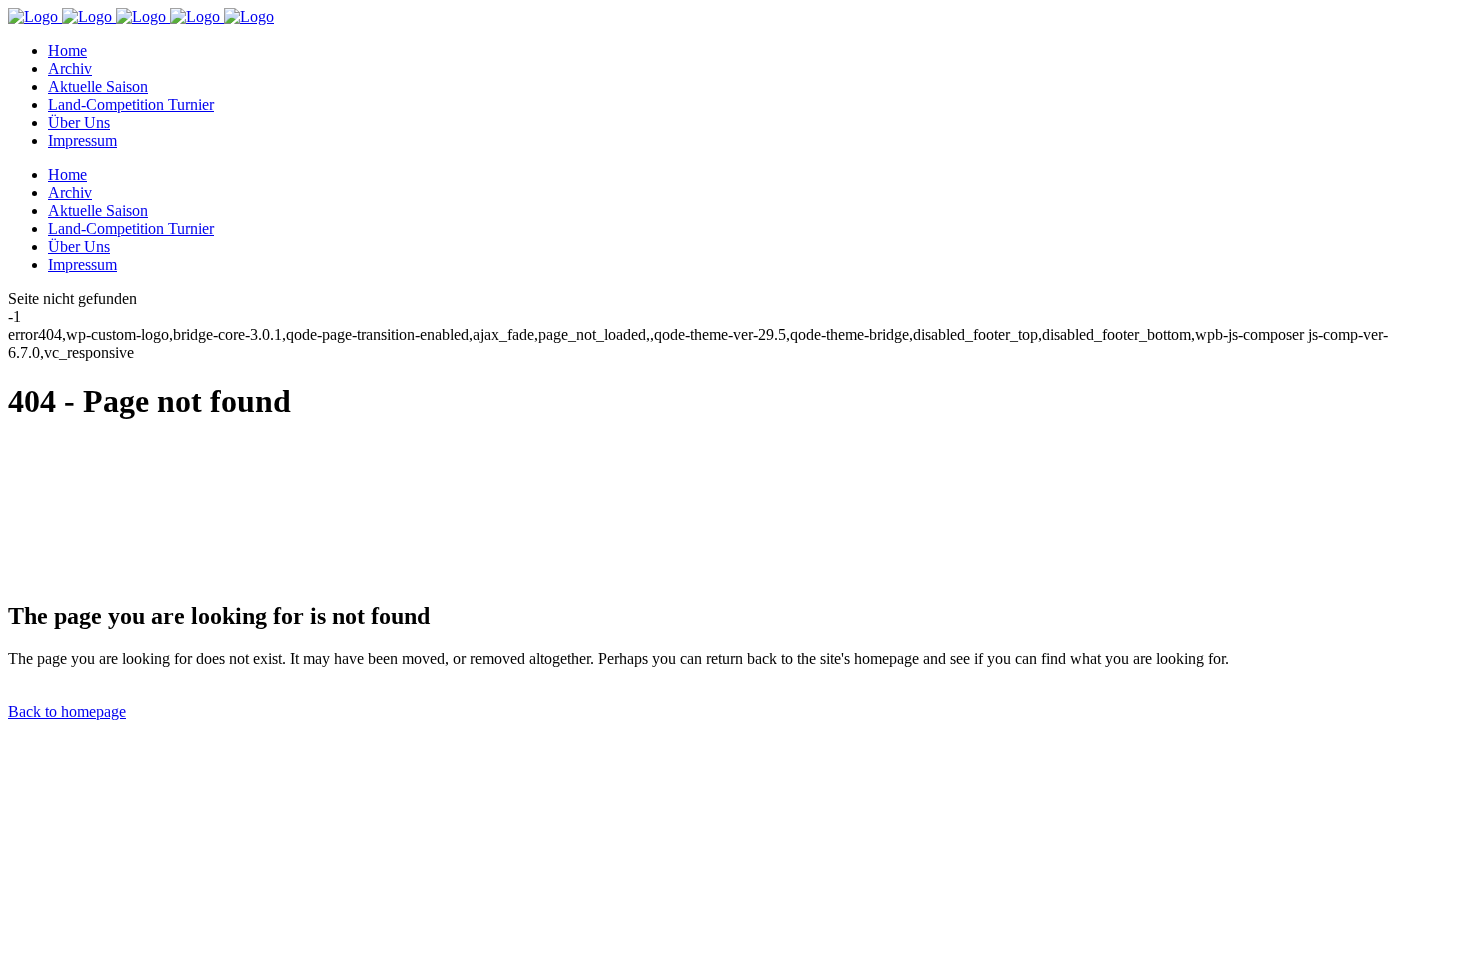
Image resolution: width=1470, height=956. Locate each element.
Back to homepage (67, 711)
